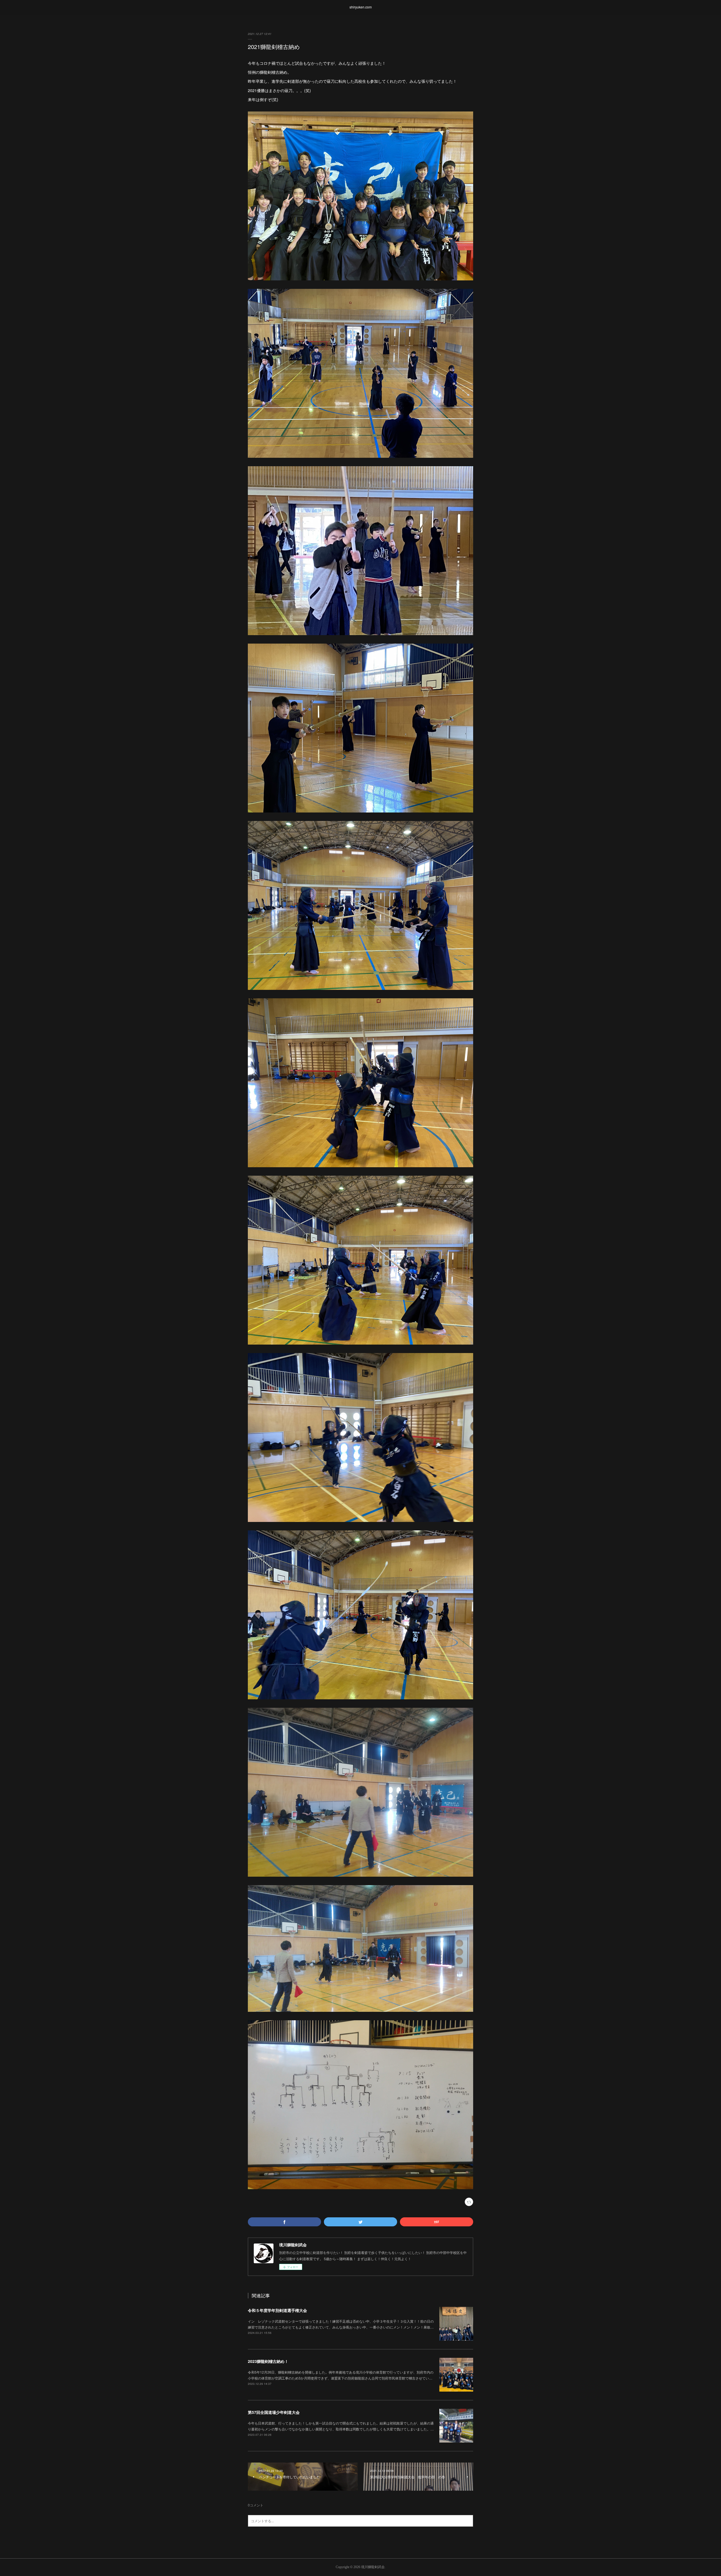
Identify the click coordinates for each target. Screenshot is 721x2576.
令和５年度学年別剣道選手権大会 (277, 2310)
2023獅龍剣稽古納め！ (268, 2361)
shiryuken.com (361, 7)
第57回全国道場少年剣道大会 (274, 2412)
